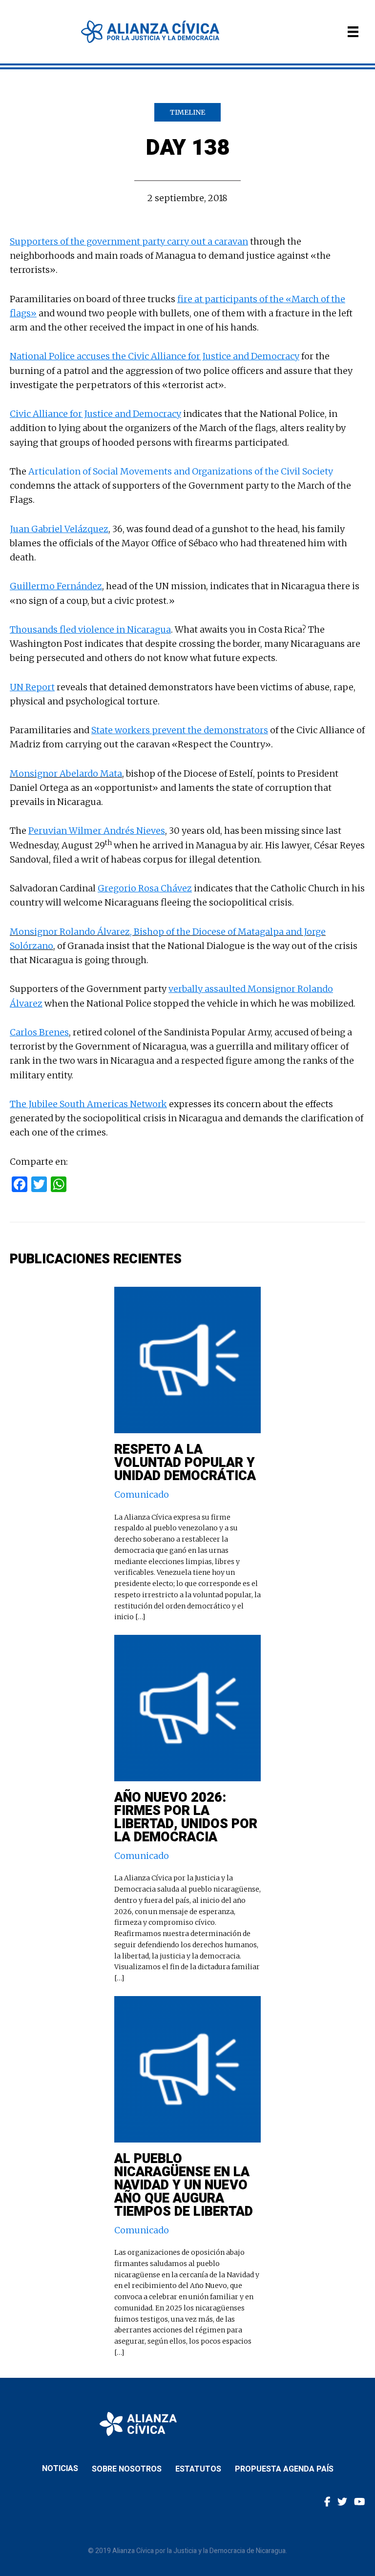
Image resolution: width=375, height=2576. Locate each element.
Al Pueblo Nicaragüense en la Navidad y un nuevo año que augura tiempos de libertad (184, 2185)
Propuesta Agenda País (284, 2469)
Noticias (60, 2469)
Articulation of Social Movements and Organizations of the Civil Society (181, 471)
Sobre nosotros (127, 2469)
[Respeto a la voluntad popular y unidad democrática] (187, 1294)
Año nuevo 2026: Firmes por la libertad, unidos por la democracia (186, 1817)
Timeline (187, 112)
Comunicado (142, 1494)
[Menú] (353, 32)
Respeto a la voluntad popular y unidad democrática (185, 1463)
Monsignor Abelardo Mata (66, 773)
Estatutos (198, 2469)
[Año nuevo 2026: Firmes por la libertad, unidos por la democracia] (187, 1642)
